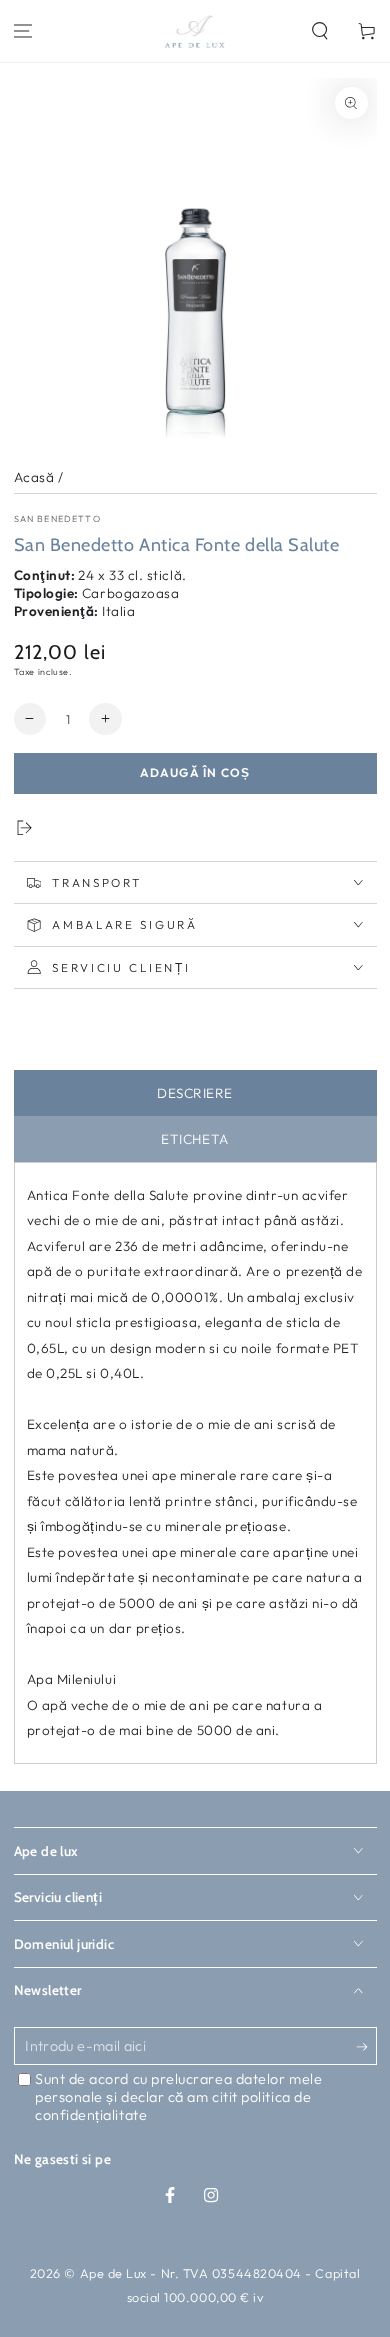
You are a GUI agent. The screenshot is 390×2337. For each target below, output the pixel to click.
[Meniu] (23, 31)
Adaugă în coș (195, 772)
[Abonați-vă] (366, 2047)
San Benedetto (57, 518)
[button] (319, 31)
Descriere (195, 1093)
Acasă (34, 477)
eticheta (194, 1139)
